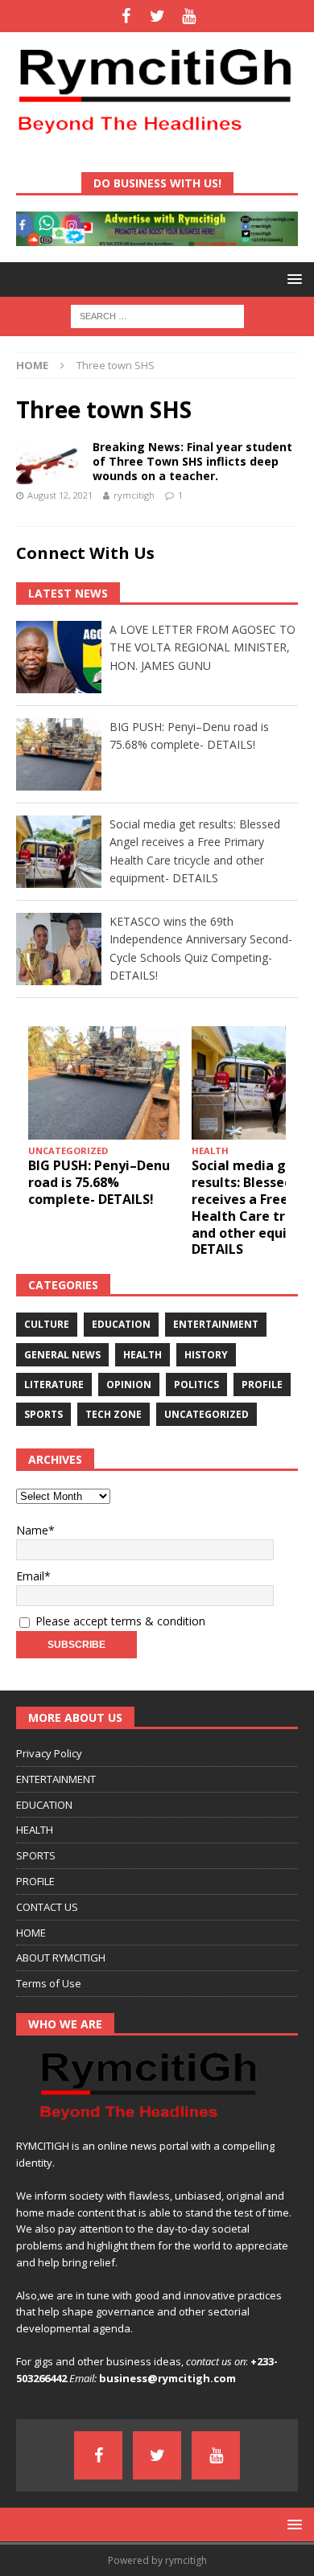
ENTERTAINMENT (56, 1779)
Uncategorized (207, 1414)
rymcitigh (134, 495)
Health (143, 1355)
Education (121, 1324)
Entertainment (216, 1324)
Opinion (129, 1385)
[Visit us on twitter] (157, 16)
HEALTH (35, 1830)
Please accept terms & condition (119, 1621)
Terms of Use (49, 1983)
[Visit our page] (126, 16)
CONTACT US (47, 1907)
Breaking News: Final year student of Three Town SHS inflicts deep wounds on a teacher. (192, 461)
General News (62, 1355)
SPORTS (36, 1855)
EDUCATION (44, 1805)
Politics (196, 1385)
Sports (43, 1414)
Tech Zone (114, 1414)
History (206, 1355)
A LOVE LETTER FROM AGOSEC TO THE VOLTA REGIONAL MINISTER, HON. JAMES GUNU (202, 647)
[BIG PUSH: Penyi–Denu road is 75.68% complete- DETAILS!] (104, 1083)
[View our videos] (189, 16)
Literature (54, 1385)
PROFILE (35, 1881)
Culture (47, 1324)
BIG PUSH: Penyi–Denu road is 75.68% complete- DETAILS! (99, 1182)
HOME (31, 1933)
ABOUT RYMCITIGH (61, 1958)
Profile (262, 1385)
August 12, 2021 (60, 495)
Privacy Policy (49, 1753)
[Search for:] (157, 315)
